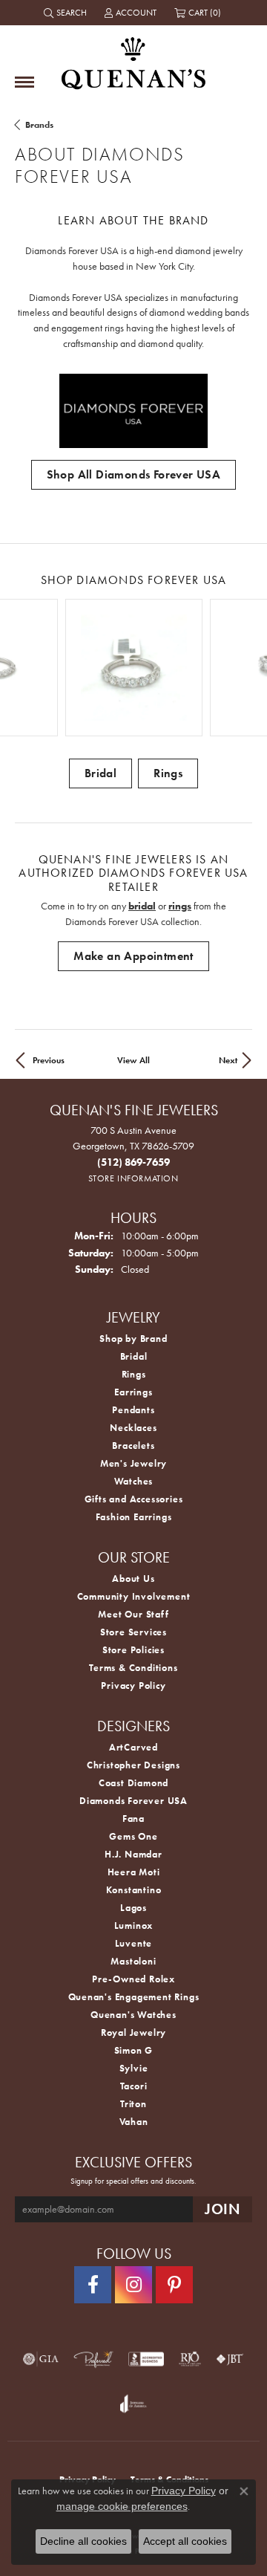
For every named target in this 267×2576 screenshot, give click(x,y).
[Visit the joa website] (133, 2404)
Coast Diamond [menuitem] (133, 1783)
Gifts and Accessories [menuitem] (134, 1499)
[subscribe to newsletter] (222, 2209)
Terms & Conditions (133, 1668)
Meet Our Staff (133, 1614)
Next (228, 1060)
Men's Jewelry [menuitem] (133, 1463)
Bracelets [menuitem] (133, 1446)
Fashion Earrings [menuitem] (134, 1517)
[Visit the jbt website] (230, 2359)
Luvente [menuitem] (134, 1943)
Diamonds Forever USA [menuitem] (133, 1801)
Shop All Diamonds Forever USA (134, 474)
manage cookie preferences (122, 2506)
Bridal (100, 773)
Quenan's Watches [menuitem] (133, 2015)
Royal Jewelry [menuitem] (133, 2032)
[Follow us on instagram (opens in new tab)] (133, 2285)
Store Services (133, 1632)
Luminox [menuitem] (134, 1925)
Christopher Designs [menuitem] (133, 1765)
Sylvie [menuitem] (134, 2068)
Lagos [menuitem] (133, 1908)
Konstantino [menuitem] (134, 1890)
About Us (133, 1579)
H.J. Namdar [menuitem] (133, 1854)
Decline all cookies (83, 2541)
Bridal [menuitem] (134, 1356)
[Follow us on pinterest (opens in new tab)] (174, 2285)
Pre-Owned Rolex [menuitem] (133, 1979)
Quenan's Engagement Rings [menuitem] (134, 1997)
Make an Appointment (133, 956)
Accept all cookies (185, 2541)
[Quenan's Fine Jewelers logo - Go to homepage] (133, 58)
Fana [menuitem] (133, 1819)
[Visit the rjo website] (190, 2359)
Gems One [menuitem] (133, 1836)
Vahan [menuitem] (134, 2122)
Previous (49, 1060)
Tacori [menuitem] (134, 2086)
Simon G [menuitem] (134, 2050)
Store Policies (133, 1650)
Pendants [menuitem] (133, 1410)
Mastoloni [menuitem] (133, 1961)
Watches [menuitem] (134, 1481)
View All (133, 1060)
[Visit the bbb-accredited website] (146, 2359)
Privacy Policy (133, 1686)
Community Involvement (134, 1596)
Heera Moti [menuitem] (134, 1872)
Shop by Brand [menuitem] (133, 1339)
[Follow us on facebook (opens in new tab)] (93, 2285)
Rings (168, 773)
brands (39, 125)
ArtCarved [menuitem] (133, 1747)
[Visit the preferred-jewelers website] (93, 2359)
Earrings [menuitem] (133, 1392)
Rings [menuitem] (134, 1374)
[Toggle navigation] (24, 82)
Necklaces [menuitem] (133, 1428)
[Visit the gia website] (41, 2359)
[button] (67, 13)
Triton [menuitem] (133, 2104)
